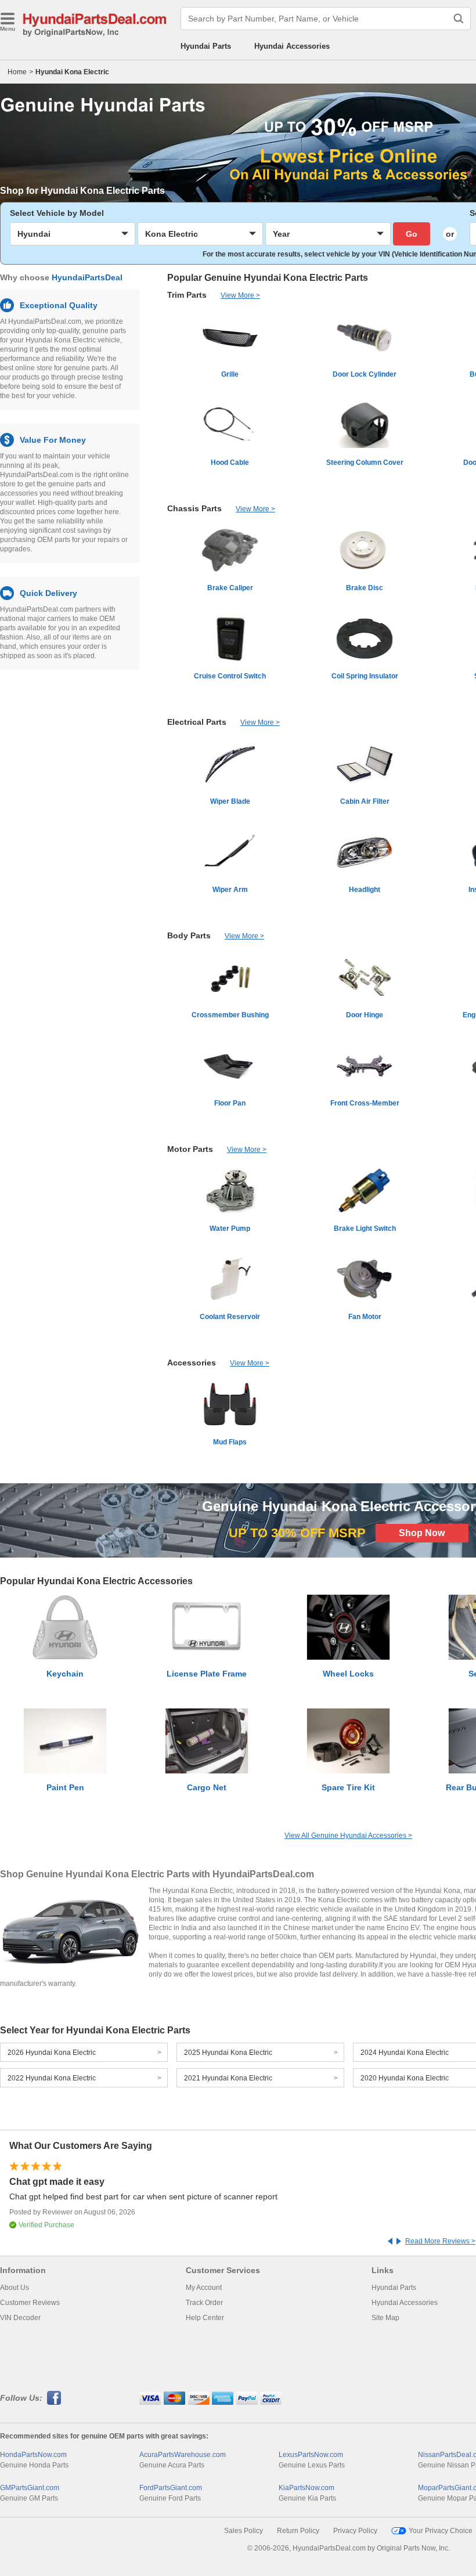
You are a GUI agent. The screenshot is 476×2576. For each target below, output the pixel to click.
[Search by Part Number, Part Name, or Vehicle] (459, 19)
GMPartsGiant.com (30, 2488)
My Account (204, 2288)
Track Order (204, 2303)
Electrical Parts (197, 722)
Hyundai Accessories (292, 46)
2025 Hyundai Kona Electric (228, 2053)
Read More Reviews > (440, 2241)
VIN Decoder (20, 2318)
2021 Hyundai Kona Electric (228, 2078)
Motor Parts (190, 1149)
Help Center (205, 2318)
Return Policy (298, 2531)
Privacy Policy (355, 2531)
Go (412, 234)
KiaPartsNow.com (306, 2488)
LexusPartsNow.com (311, 2455)
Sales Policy (244, 2531)
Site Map (385, 2318)
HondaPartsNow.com (33, 2455)
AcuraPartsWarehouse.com (183, 2455)
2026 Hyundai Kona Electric (52, 2053)
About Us (15, 2288)
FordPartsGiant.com (171, 2488)
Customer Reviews (30, 2303)
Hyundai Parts (206, 46)
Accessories (192, 1363)
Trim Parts (187, 295)
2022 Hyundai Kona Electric (52, 2078)
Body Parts (189, 935)
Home (17, 72)
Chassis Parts (194, 508)
